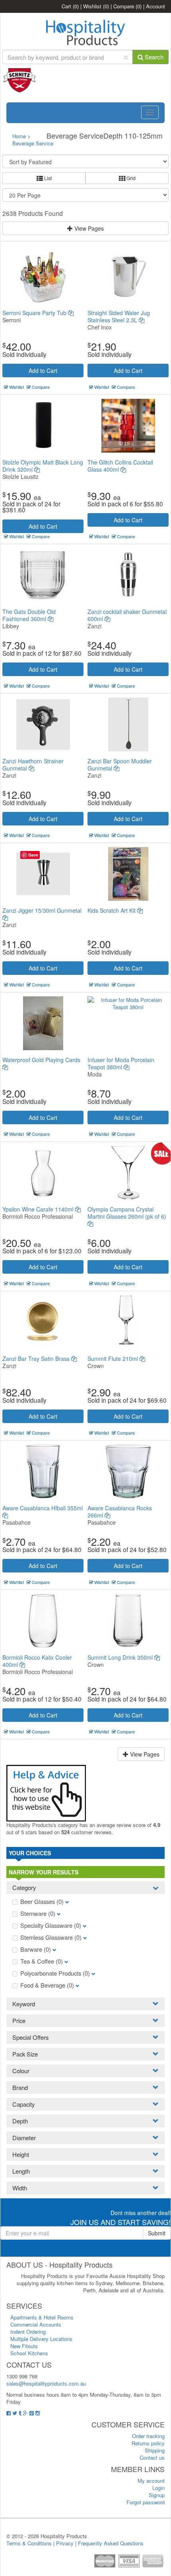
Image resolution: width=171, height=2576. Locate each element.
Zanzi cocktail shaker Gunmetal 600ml (127, 615)
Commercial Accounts (36, 2324)
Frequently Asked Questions (111, 2543)
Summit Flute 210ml (114, 1359)
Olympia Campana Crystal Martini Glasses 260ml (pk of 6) (127, 1213)
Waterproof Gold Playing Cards (41, 1060)
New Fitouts (24, 2346)
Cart (70, 6)
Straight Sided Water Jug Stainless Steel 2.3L (119, 316)
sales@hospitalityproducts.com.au (46, 2383)
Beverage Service (33, 143)
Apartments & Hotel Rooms (42, 2317)
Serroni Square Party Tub (35, 313)
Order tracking (148, 2436)
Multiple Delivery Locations (41, 2339)
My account (151, 2481)
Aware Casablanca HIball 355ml (43, 1508)
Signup (157, 2495)
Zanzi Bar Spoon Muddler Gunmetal (120, 765)
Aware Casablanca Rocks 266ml (120, 1511)
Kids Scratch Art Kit (112, 910)
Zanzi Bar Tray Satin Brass (37, 1359)
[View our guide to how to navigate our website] (46, 1792)
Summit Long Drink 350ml (121, 1657)
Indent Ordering (28, 2332)
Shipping (155, 2450)
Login (158, 2488)
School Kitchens (29, 2353)
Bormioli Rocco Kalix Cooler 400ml (37, 1661)
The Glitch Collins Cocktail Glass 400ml (120, 466)
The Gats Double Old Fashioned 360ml (29, 615)
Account (155, 6)
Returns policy (148, 2443)
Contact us (152, 2457)
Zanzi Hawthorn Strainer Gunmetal (33, 765)
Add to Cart (43, 371)
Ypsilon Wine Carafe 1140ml (39, 1209)
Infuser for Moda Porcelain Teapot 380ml (121, 1063)
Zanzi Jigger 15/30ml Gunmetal (42, 910)
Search (153, 57)
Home (19, 136)
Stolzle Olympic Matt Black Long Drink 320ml (43, 466)
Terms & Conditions (29, 2543)
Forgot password (146, 2502)
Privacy (65, 2543)
